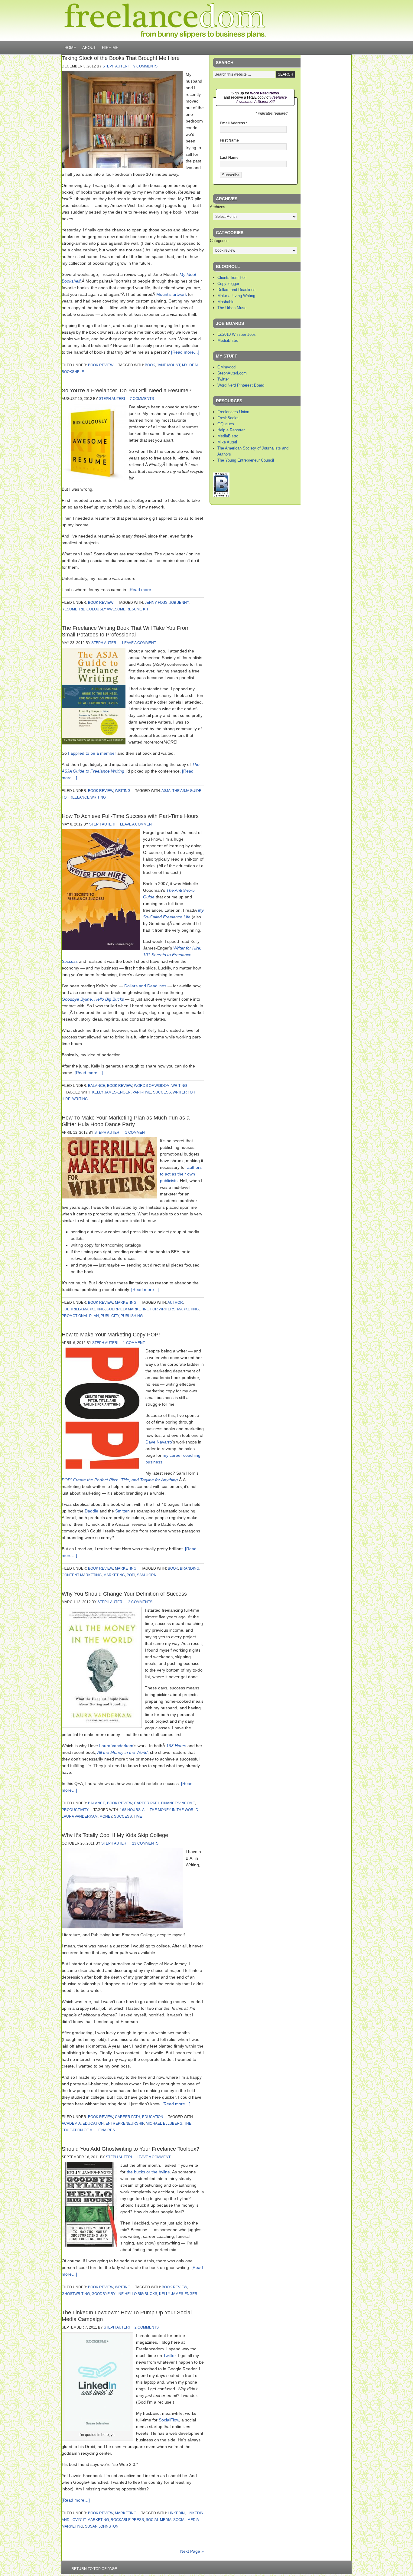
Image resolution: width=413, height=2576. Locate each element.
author (175, 1303)
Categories (219, 241)
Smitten (122, 1511)
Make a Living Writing (236, 296)
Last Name (229, 158)
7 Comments (142, 399)
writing (123, 791)
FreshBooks (228, 418)
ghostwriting (76, 2294)
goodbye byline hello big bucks (124, 2294)
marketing (126, 1303)
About (89, 48)
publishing (132, 1316)
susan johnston (102, 2526)
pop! (131, 1575)
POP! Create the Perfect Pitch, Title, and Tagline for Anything (120, 1480)
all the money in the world (170, 1810)
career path (147, 1803)
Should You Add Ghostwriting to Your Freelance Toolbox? (130, 2149)
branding (190, 1568)
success (162, 1092)
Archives (218, 207)
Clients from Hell (232, 278)
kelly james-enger (111, 1092)
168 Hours (176, 1746)
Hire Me (110, 48)
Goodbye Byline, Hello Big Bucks (93, 999)
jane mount (169, 365)
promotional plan (80, 1316)
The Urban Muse (232, 308)
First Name (229, 140)
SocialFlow (169, 2420)
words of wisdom (152, 1086)
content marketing (82, 1575)
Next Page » (192, 2551)
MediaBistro (228, 340)
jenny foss (156, 603)
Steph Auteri (115, 66)
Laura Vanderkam (116, 1746)
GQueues (226, 424)
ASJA (166, 791)
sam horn (147, 1575)
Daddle (91, 1511)
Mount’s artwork (172, 294)
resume (70, 609)
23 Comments (145, 1843)
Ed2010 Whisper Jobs (237, 334)
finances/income (178, 1803)
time (138, 1816)
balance (97, 1086)
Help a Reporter (231, 430)
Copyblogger (228, 284)
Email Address (234, 123)
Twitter (169, 2355)
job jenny (179, 603)
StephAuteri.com (232, 373)
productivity (75, 1810)
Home (70, 48)
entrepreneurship (125, 2123)
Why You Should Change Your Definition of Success (124, 1594)
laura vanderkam (80, 1816)
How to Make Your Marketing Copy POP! (111, 1335)
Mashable (226, 302)
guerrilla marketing (83, 1309)
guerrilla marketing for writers (141, 1309)
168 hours (130, 1810)
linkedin (176, 2513)
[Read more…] (185, 352)
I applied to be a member (92, 753)
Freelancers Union (233, 412)
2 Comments (140, 1602)
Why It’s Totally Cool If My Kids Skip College (115, 1835)
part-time (142, 1092)
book (150, 365)
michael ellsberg (164, 2123)
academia (71, 2123)
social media (159, 2520)
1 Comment (136, 1133)
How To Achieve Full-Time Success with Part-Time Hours (130, 816)
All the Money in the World (122, 1752)
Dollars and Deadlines (145, 986)
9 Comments (145, 66)
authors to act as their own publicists (181, 1174)
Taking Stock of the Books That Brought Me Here (121, 58)
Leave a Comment (139, 643)
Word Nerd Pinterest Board (241, 385)
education (153, 2117)
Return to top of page (94, 2569)
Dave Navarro (159, 1442)
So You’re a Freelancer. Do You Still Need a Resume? (127, 391)
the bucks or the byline (148, 2172)
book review (101, 365)
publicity (110, 1316)
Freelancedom (165, 21)
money (106, 1816)
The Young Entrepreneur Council (246, 460)
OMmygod (226, 367)
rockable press (127, 2520)
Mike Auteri (227, 442)
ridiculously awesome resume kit (114, 609)
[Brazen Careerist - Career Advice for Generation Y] (221, 496)
